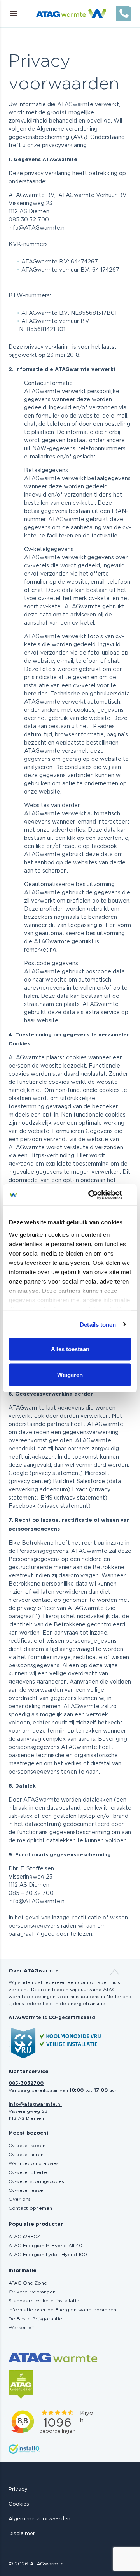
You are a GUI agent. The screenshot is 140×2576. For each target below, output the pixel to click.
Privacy (18, 2489)
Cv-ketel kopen (27, 2146)
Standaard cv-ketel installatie (44, 2301)
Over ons (20, 2199)
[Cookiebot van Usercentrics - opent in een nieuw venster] (99, 1195)
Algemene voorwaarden (39, 2519)
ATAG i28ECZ (24, 2237)
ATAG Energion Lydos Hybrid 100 (48, 2255)
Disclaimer (22, 2534)
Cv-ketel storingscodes (36, 2181)
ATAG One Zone (28, 2283)
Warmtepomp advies (34, 2163)
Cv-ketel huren (26, 2155)
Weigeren (70, 1374)
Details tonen (98, 1324)
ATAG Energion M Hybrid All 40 (45, 2246)
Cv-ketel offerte (28, 2172)
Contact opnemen (30, 2208)
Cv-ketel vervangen (32, 2292)
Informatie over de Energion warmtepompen (62, 2310)
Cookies (19, 2504)
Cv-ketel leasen (27, 2190)
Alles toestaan (70, 1349)
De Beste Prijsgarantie (35, 2319)
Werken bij (21, 2328)
